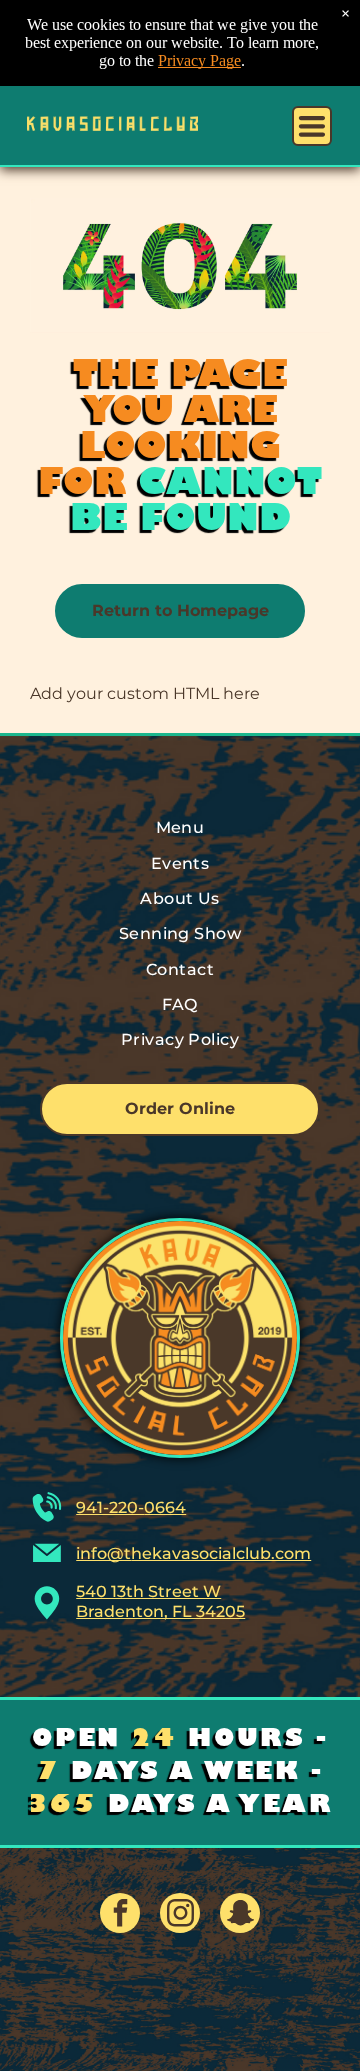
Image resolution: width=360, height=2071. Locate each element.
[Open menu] (312, 126)
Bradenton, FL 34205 (160, 1611)
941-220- (110, 1507)
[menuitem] (179, 827)
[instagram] (180, 1915)
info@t (103, 1553)
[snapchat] (240, 1915)
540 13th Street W (148, 1591)
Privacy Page (199, 60)
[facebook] (120, 1915)
